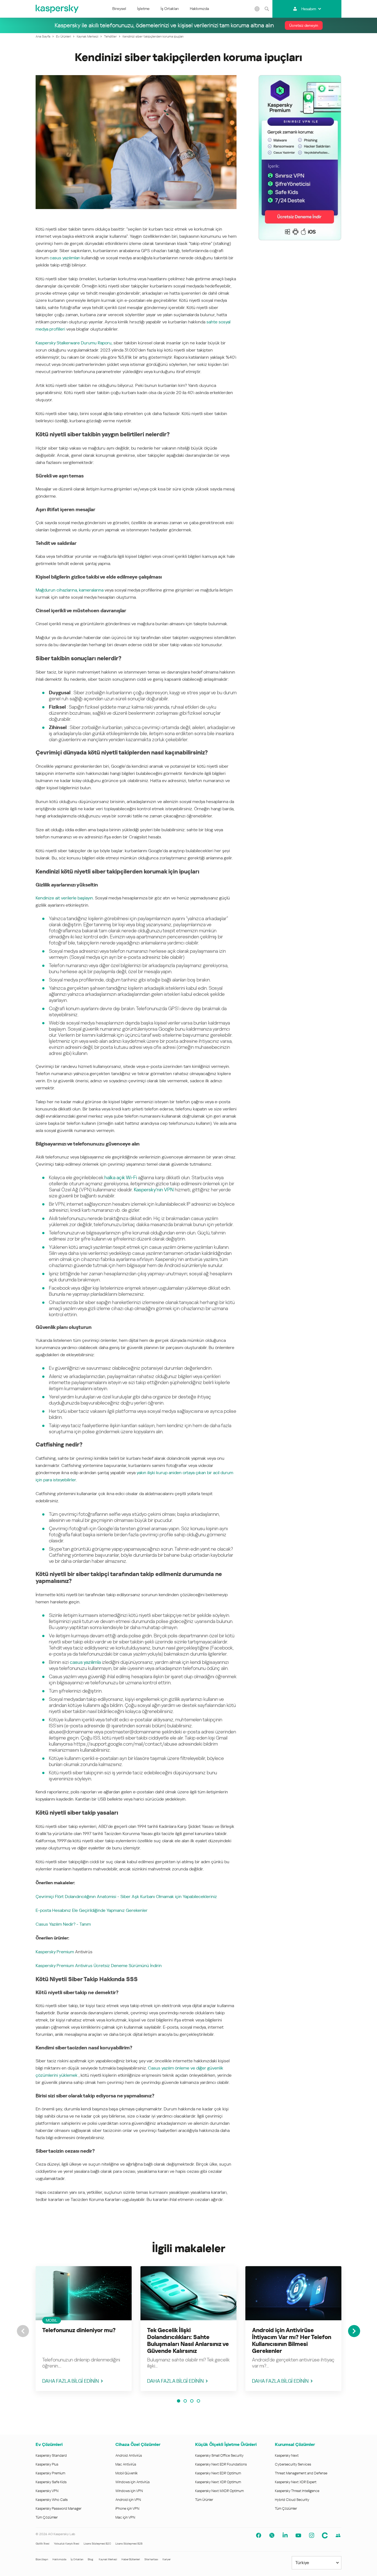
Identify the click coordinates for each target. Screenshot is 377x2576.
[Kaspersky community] (338, 2535)
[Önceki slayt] (23, 2331)
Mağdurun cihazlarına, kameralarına (70, 590)
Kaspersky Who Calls (52, 2500)
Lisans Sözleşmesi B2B (129, 2544)
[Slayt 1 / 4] (179, 2401)
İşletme (143, 9)
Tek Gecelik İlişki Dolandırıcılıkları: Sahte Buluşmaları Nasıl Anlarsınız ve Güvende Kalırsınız (188, 2341)
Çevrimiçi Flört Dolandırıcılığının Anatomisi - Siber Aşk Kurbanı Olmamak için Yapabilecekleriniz (126, 1897)
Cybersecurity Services (293, 2464)
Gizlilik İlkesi (43, 2544)
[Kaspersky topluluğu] (325, 2535)
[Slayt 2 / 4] (185, 2401)
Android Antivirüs (129, 2455)
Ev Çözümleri (49, 2444)
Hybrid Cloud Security (292, 2500)
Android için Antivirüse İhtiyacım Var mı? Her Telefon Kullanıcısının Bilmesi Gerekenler (292, 2341)
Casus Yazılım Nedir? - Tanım (63, 1924)
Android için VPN (128, 2500)
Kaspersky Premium (55, 1952)
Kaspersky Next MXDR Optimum (219, 2491)
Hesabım (309, 9)
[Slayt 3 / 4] (192, 2401)
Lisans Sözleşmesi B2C (97, 2544)
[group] (84, 2329)
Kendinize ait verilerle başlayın (64, 898)
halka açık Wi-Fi (121, 1177)
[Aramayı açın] (267, 9)
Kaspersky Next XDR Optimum (218, 2482)
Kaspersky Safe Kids (51, 2482)
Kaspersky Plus (47, 2464)
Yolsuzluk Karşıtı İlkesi (67, 2544)
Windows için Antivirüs (132, 2482)
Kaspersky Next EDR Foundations (221, 2464)
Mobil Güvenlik (127, 2473)
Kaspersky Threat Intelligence (297, 2491)
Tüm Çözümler (47, 2517)
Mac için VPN (125, 2517)
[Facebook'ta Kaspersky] (259, 2535)
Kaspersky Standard (51, 2455)
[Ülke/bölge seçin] (257, 9)
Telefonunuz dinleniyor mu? (79, 2330)
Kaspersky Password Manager (59, 2508)
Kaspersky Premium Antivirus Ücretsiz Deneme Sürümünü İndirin (99, 1966)
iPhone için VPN (127, 2508)
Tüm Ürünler (204, 2500)
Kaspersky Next (287, 2455)
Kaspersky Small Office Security (219, 2455)
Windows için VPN (129, 2491)
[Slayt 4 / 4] (198, 2401)
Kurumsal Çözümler (295, 2444)
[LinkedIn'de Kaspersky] (285, 2535)
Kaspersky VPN (47, 2491)
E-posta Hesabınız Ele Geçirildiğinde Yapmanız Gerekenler (92, 1910)
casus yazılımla (85, 1662)
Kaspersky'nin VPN (154, 1190)
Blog (91, 2559)
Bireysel (119, 9)
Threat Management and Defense (301, 2473)
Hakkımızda (199, 9)
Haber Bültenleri (131, 2559)
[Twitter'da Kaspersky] (272, 2535)
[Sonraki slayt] (354, 2331)
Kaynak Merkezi (108, 2559)
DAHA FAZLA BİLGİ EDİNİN (71, 2381)
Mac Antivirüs (126, 2464)
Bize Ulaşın (42, 2559)
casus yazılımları (65, 258)
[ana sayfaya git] (57, 9)
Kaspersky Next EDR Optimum (218, 2473)
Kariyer (167, 2559)
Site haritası (151, 2559)
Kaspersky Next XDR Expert (296, 2482)
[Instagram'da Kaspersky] (312, 2535)
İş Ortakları (170, 9)
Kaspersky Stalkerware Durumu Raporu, (74, 343)
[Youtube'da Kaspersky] (298, 2535)
